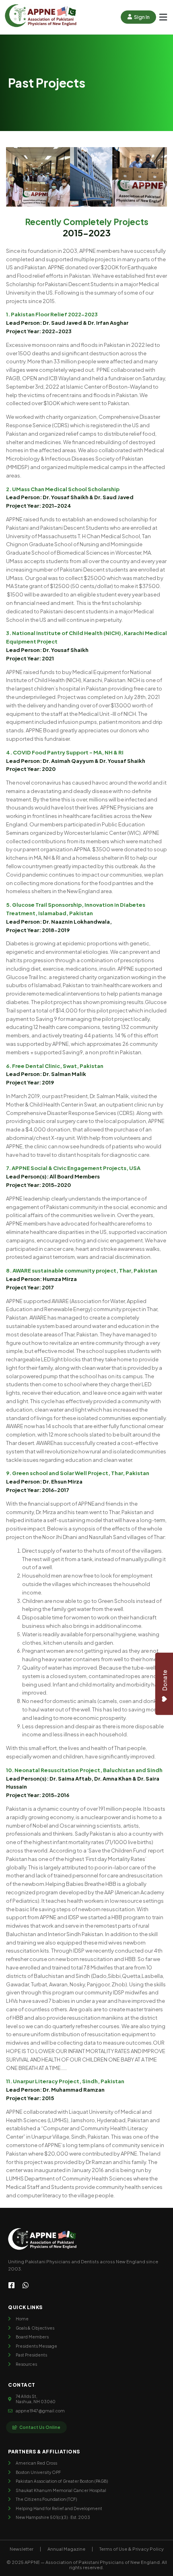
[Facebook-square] (11, 2285)
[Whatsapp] (26, 2285)
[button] (163, 17)
